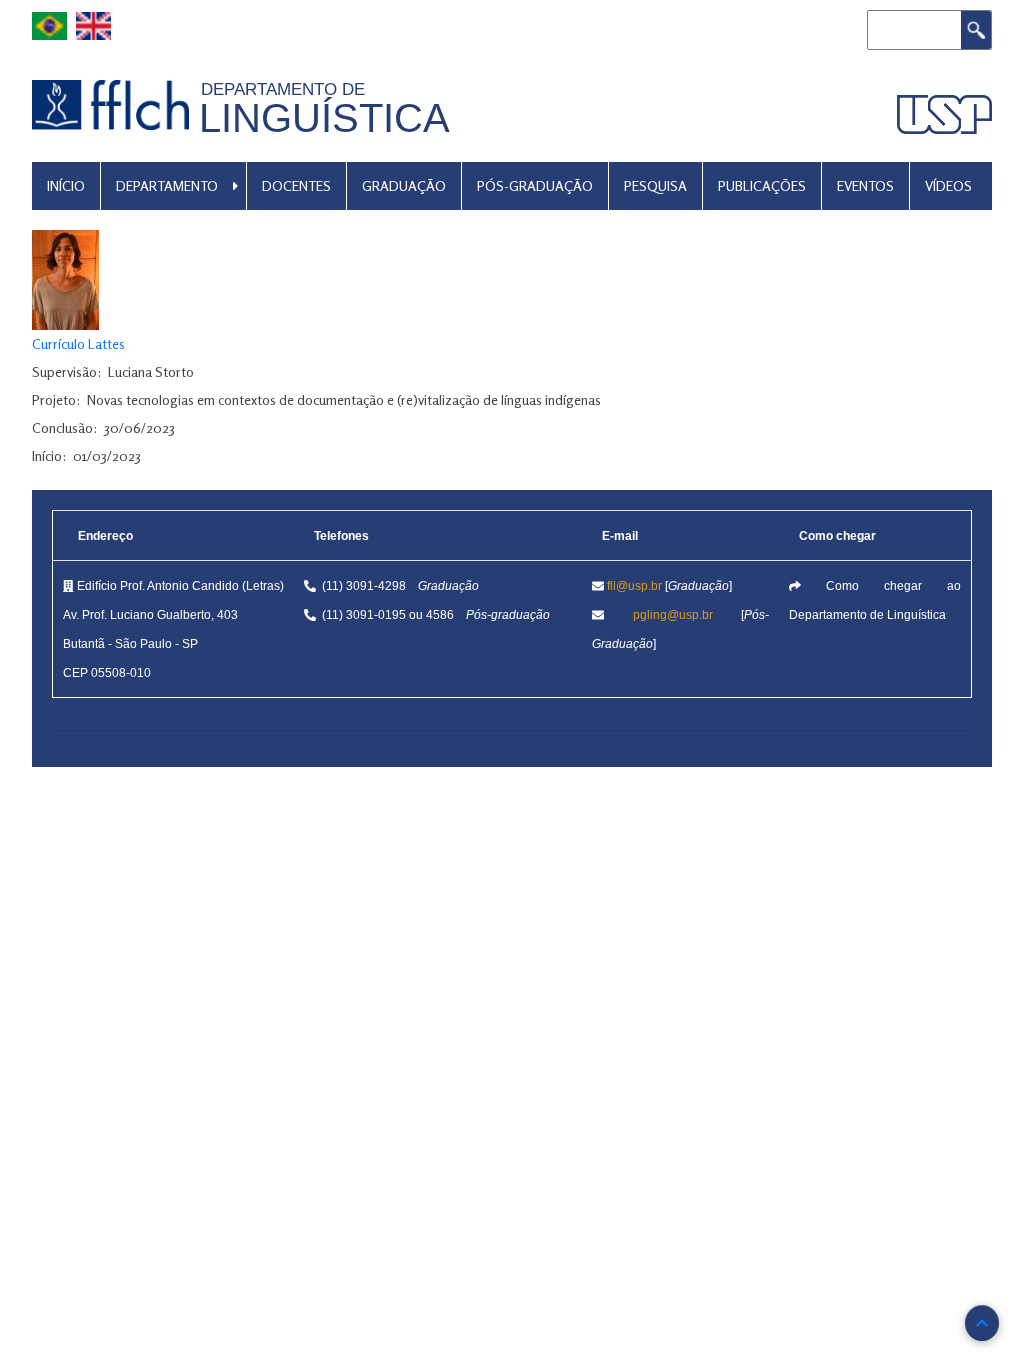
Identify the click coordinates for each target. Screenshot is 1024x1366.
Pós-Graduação (535, 185)
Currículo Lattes (78, 343)
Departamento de (288, 89)
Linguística (324, 118)
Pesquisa (655, 185)
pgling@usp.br (673, 615)
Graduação (404, 185)
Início (66, 185)
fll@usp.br (634, 586)
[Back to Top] (982, 1323)
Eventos (865, 185)
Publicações (762, 185)
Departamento (167, 185)
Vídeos (948, 185)
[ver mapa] (68, 586)
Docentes (296, 185)
